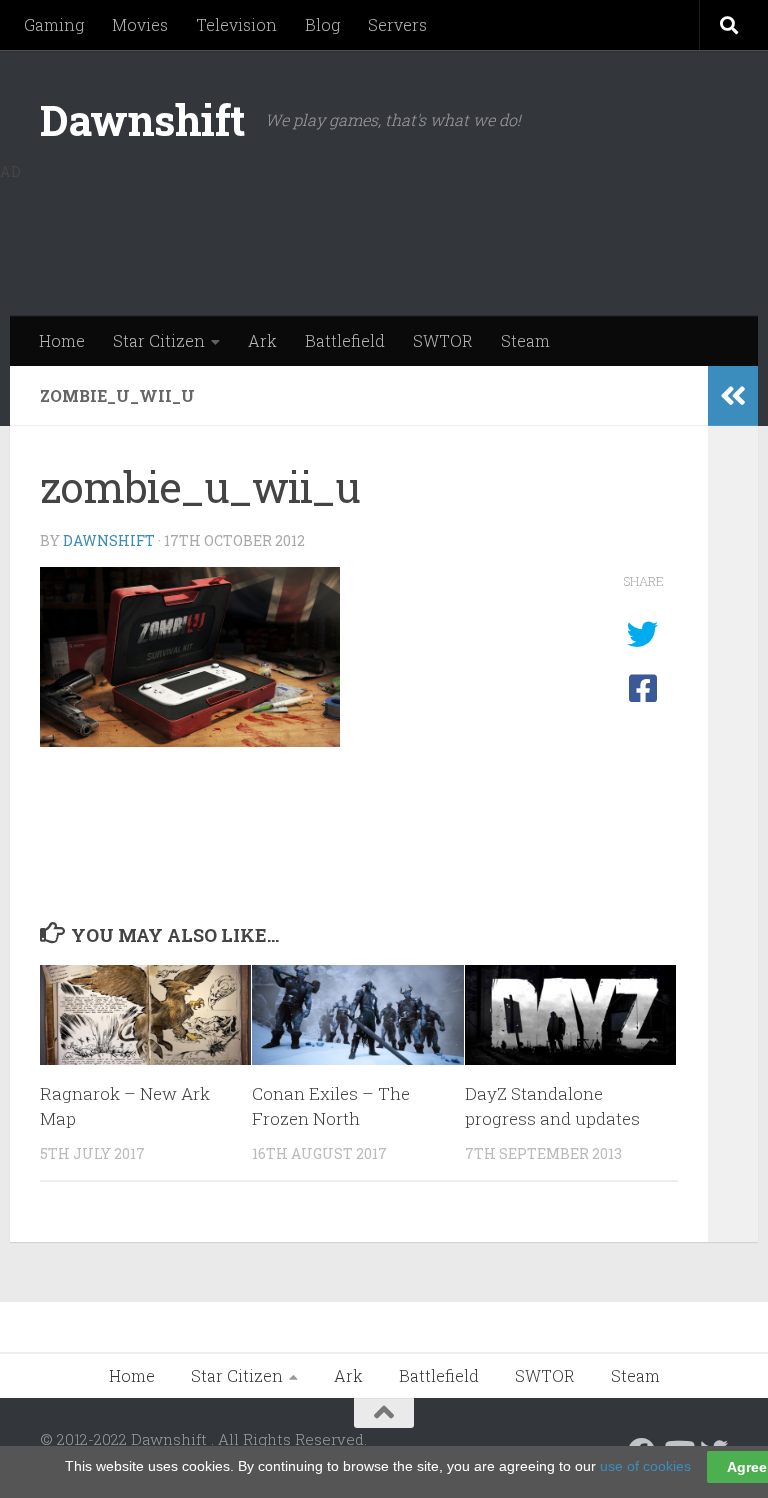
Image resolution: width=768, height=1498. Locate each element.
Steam (525, 340)
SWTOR (443, 340)
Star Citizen (159, 340)
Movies (140, 24)
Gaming (54, 24)
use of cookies (645, 1466)
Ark (262, 340)
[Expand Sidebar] (733, 396)
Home (62, 340)
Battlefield (345, 340)
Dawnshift (142, 119)
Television (236, 24)
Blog (322, 24)
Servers (397, 24)
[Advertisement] (364, 235)
